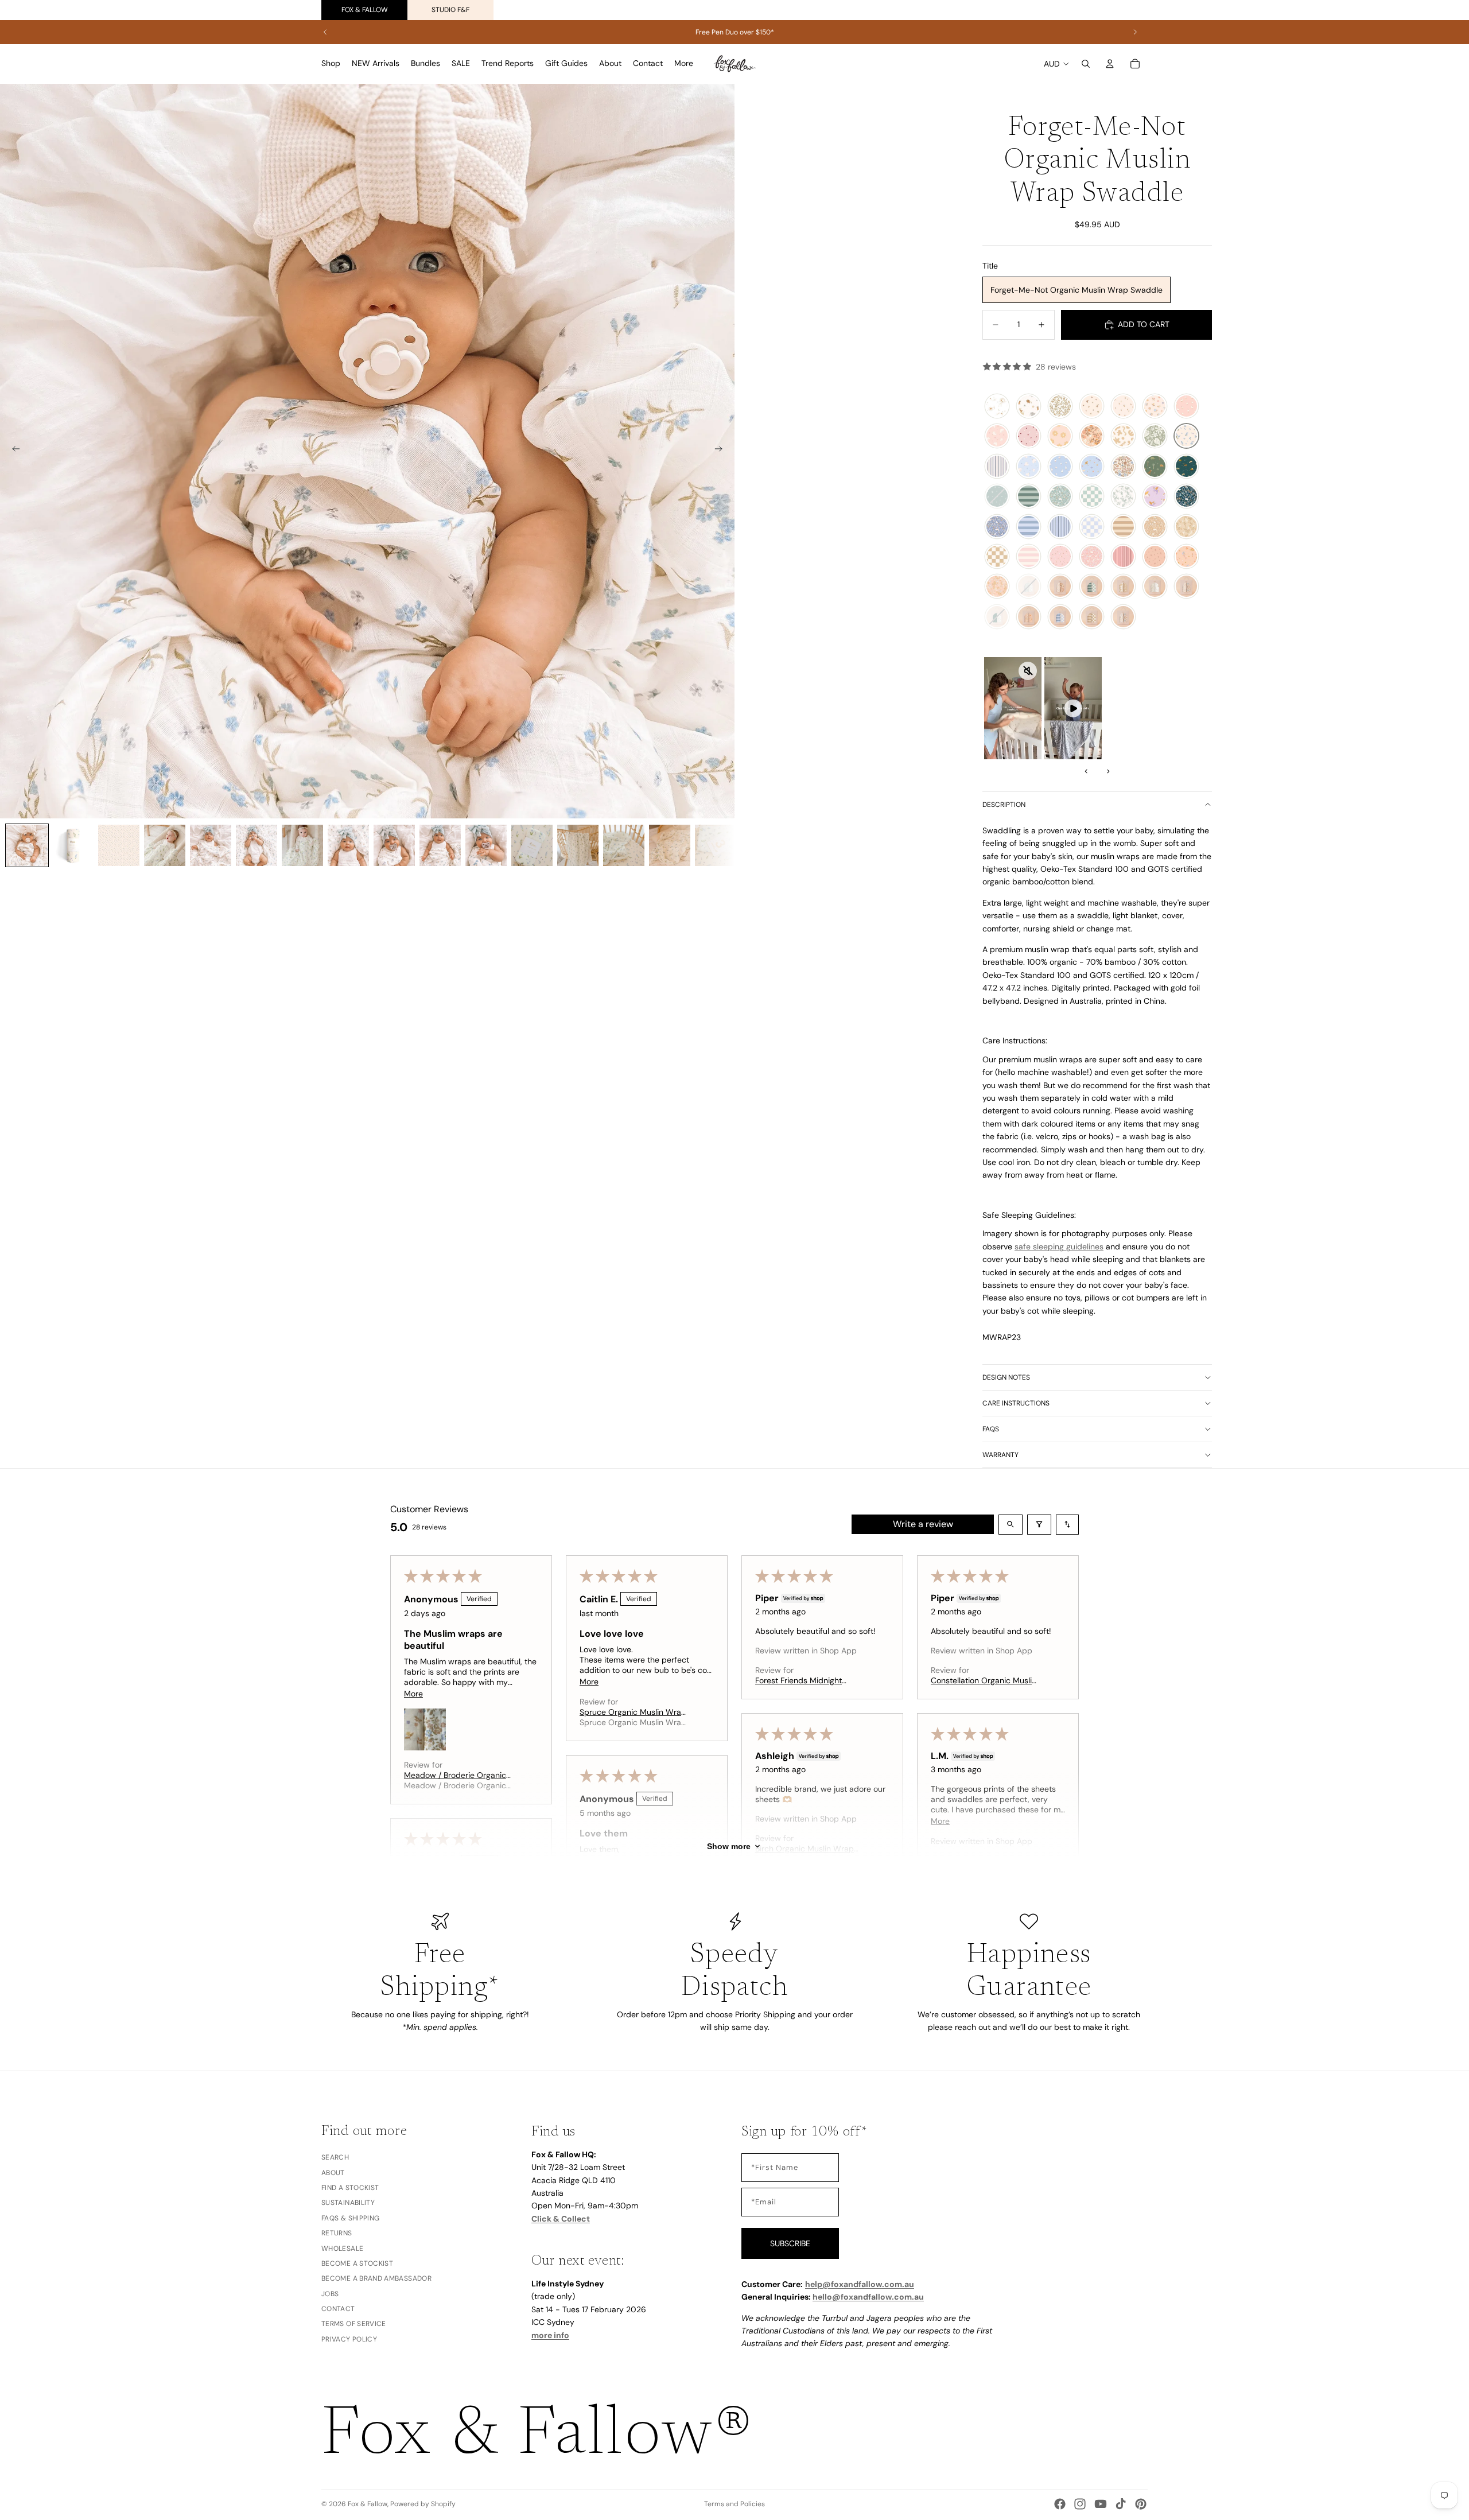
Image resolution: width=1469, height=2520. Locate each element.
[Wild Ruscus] (1155, 557)
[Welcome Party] (1029, 406)
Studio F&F (450, 10)
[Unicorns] (1155, 496)
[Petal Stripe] (1029, 557)
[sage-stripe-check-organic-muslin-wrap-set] (1092, 587)
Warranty (1000, 1455)
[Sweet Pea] (1092, 436)
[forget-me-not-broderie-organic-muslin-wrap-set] (1123, 617)
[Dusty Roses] (1060, 557)
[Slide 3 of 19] (119, 845)
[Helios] (1123, 436)
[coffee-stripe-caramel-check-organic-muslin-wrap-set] (1092, 617)
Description (1004, 805)
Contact (338, 2309)
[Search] (1086, 64)
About (333, 2172)
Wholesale (342, 2248)
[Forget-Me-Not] (1186, 436)
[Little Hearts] (1029, 436)
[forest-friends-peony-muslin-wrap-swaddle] (1092, 557)
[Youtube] (1101, 2504)
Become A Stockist (357, 2263)
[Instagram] (1080, 2504)
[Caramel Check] (997, 557)
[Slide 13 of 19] (578, 845)
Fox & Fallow (365, 10)
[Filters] (1039, 1525)
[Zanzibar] (1155, 436)
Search (335, 2157)
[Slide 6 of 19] (257, 845)
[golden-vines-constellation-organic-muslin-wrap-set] (1155, 587)
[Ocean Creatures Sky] (1092, 467)
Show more (729, 1846)
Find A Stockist (350, 2188)
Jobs (330, 2293)
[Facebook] (1060, 2504)
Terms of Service (354, 2324)
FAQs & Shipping (350, 2218)
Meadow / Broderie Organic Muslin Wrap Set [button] (455, 1775)
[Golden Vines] (1060, 406)
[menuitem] (684, 64)
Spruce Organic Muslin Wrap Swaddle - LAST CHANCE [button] (633, 1712)
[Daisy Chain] (1060, 436)
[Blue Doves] (1029, 467)
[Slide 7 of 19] (302, 845)
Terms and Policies (734, 2504)
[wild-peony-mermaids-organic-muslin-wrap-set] (1029, 617)
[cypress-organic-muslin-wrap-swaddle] (1123, 496)
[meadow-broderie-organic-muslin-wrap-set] (1186, 587)
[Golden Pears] (1123, 406)
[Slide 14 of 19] (624, 845)
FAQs (991, 1429)
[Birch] (1092, 406)
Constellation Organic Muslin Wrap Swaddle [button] (984, 1680)
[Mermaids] (1186, 557)
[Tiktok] (1121, 2504)
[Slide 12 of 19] (532, 845)
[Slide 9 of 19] (394, 845)
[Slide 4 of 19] (165, 845)
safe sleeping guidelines (1059, 1247)
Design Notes (1006, 1377)
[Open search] (1011, 1525)
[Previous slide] (325, 32)
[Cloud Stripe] (1029, 527)
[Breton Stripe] (997, 467)
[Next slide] (1135, 32)
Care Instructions (1016, 1403)
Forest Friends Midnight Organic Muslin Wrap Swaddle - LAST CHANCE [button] (802, 1680)
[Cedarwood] (1186, 527)
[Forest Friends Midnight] (1186, 496)
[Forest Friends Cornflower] (997, 527)
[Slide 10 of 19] (440, 845)
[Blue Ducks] (1060, 467)
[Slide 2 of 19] (73, 845)
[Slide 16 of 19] (716, 845)
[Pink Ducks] (1186, 406)
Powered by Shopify (423, 2504)
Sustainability (348, 2203)
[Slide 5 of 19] (211, 845)
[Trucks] (1186, 467)
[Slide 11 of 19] (486, 845)
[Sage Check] (1092, 496)
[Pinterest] (1141, 2504)
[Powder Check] (1092, 527)
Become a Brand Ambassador (376, 2278)
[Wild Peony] (997, 587)
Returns (337, 2233)
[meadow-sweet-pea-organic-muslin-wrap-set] (1060, 587)
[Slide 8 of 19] (348, 845)
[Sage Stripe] (1029, 496)
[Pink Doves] (997, 436)
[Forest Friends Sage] (1060, 496)
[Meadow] (1155, 406)
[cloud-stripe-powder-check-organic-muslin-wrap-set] (1060, 617)
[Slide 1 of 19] (27, 845)
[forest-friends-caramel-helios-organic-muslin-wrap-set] (1123, 587)
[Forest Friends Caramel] (1155, 527)
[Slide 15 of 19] (670, 845)
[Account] (1110, 64)
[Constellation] (997, 406)
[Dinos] (1155, 467)
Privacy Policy (349, 2339)
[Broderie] (1123, 467)
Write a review (923, 1524)
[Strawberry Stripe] (1123, 557)
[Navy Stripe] (1060, 527)
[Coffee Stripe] (1123, 527)
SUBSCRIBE (790, 2243)
